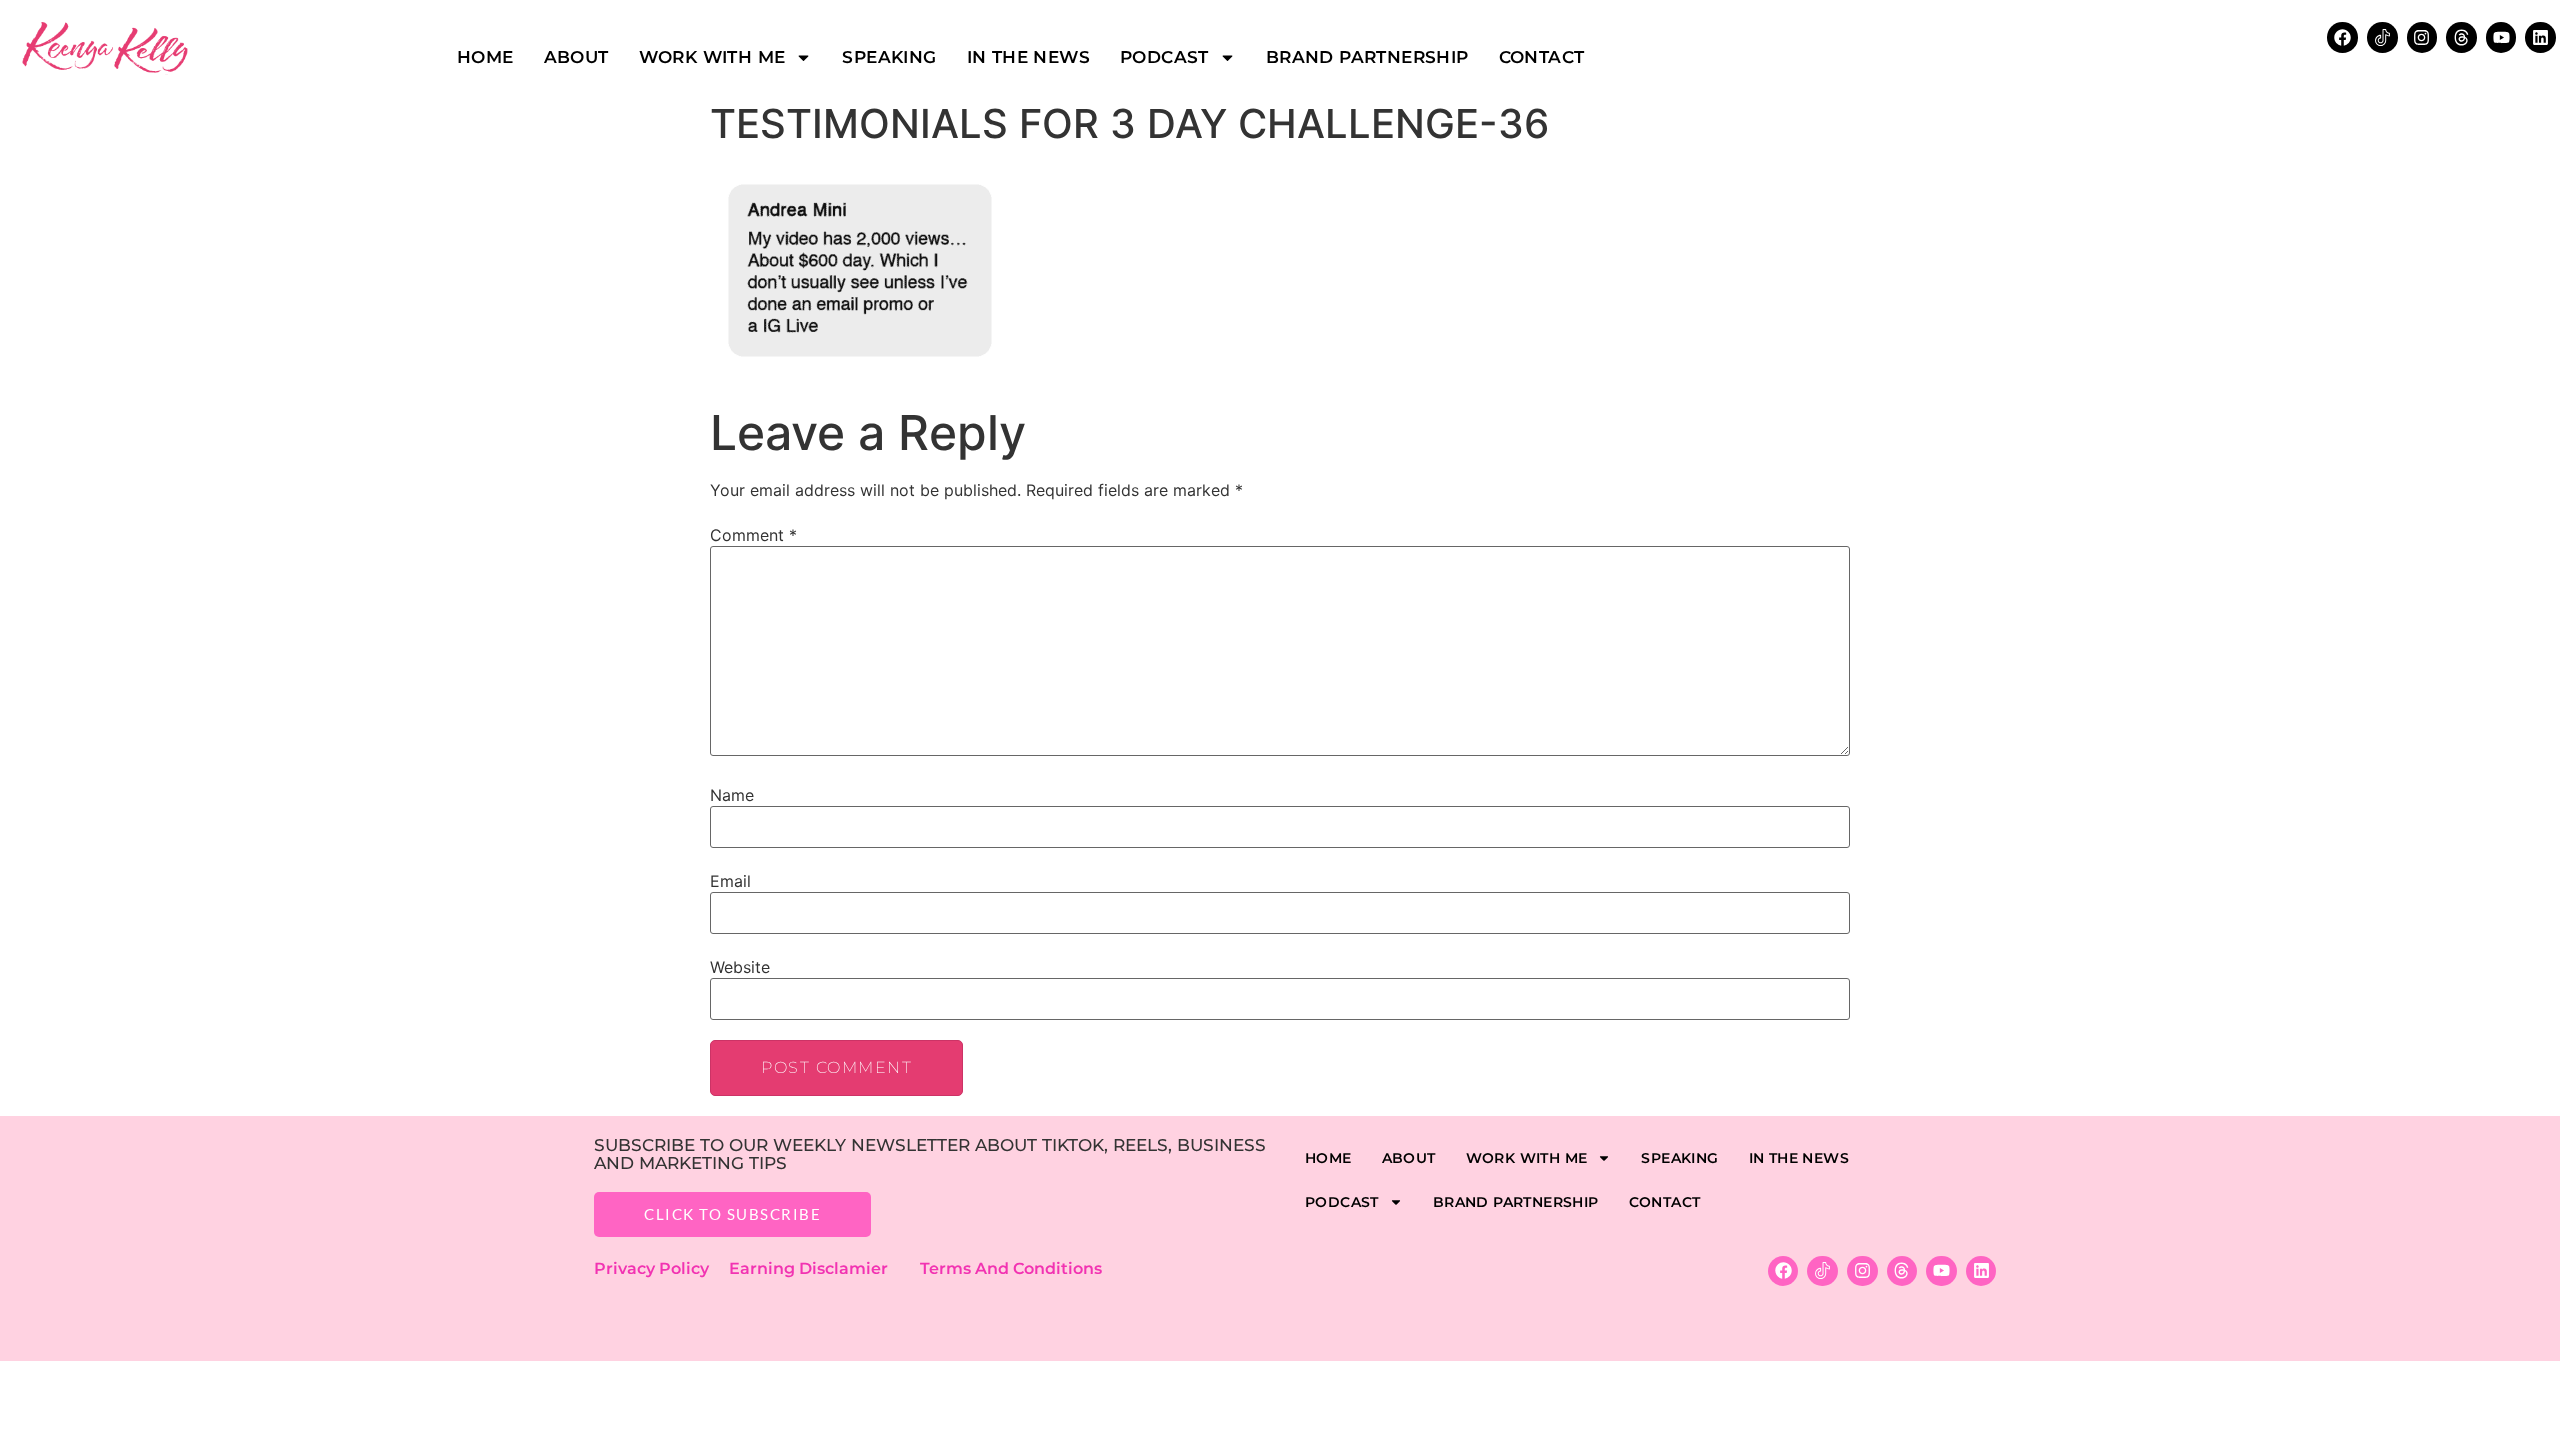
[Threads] (2461, 37)
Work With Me (712, 57)
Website (740, 967)
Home (485, 57)
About (576, 57)
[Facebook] (2342, 37)
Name (732, 795)
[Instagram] (2422, 37)
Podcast (1164, 57)
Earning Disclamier (822, 1268)
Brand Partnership (1367, 57)
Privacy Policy (661, 1268)
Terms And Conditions (1011, 1268)
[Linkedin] (2540, 37)
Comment (753, 535)
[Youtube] (2501, 37)
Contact (1542, 57)
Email (730, 881)
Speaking (889, 57)
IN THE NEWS (1028, 57)
